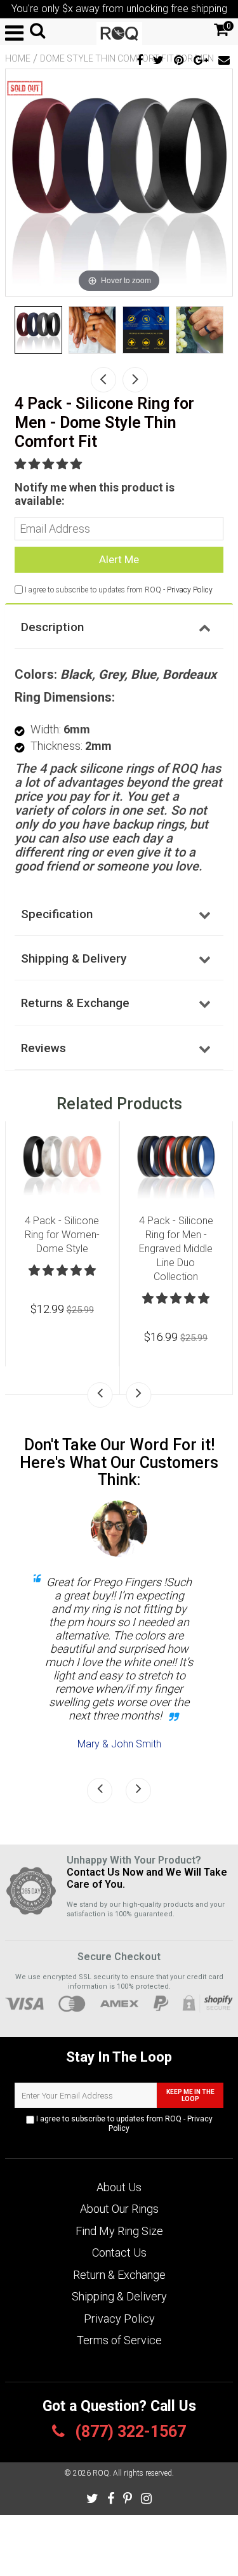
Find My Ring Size (119, 2231)
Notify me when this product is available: (95, 494)
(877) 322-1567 (129, 2432)
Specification (57, 914)
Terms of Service (119, 2340)
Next (135, 380)
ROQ (101, 2473)
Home (18, 58)
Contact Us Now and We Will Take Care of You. (147, 1878)
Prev (103, 380)
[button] (50, 464)
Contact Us (119, 2252)
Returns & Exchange (75, 1003)
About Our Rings (119, 2209)
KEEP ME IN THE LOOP (190, 2095)
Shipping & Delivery (74, 958)
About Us (119, 2187)
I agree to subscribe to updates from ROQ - (123, 2124)
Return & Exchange (119, 2275)
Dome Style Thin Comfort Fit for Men (127, 58)
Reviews (43, 1048)
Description (52, 627)
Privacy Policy (190, 590)
